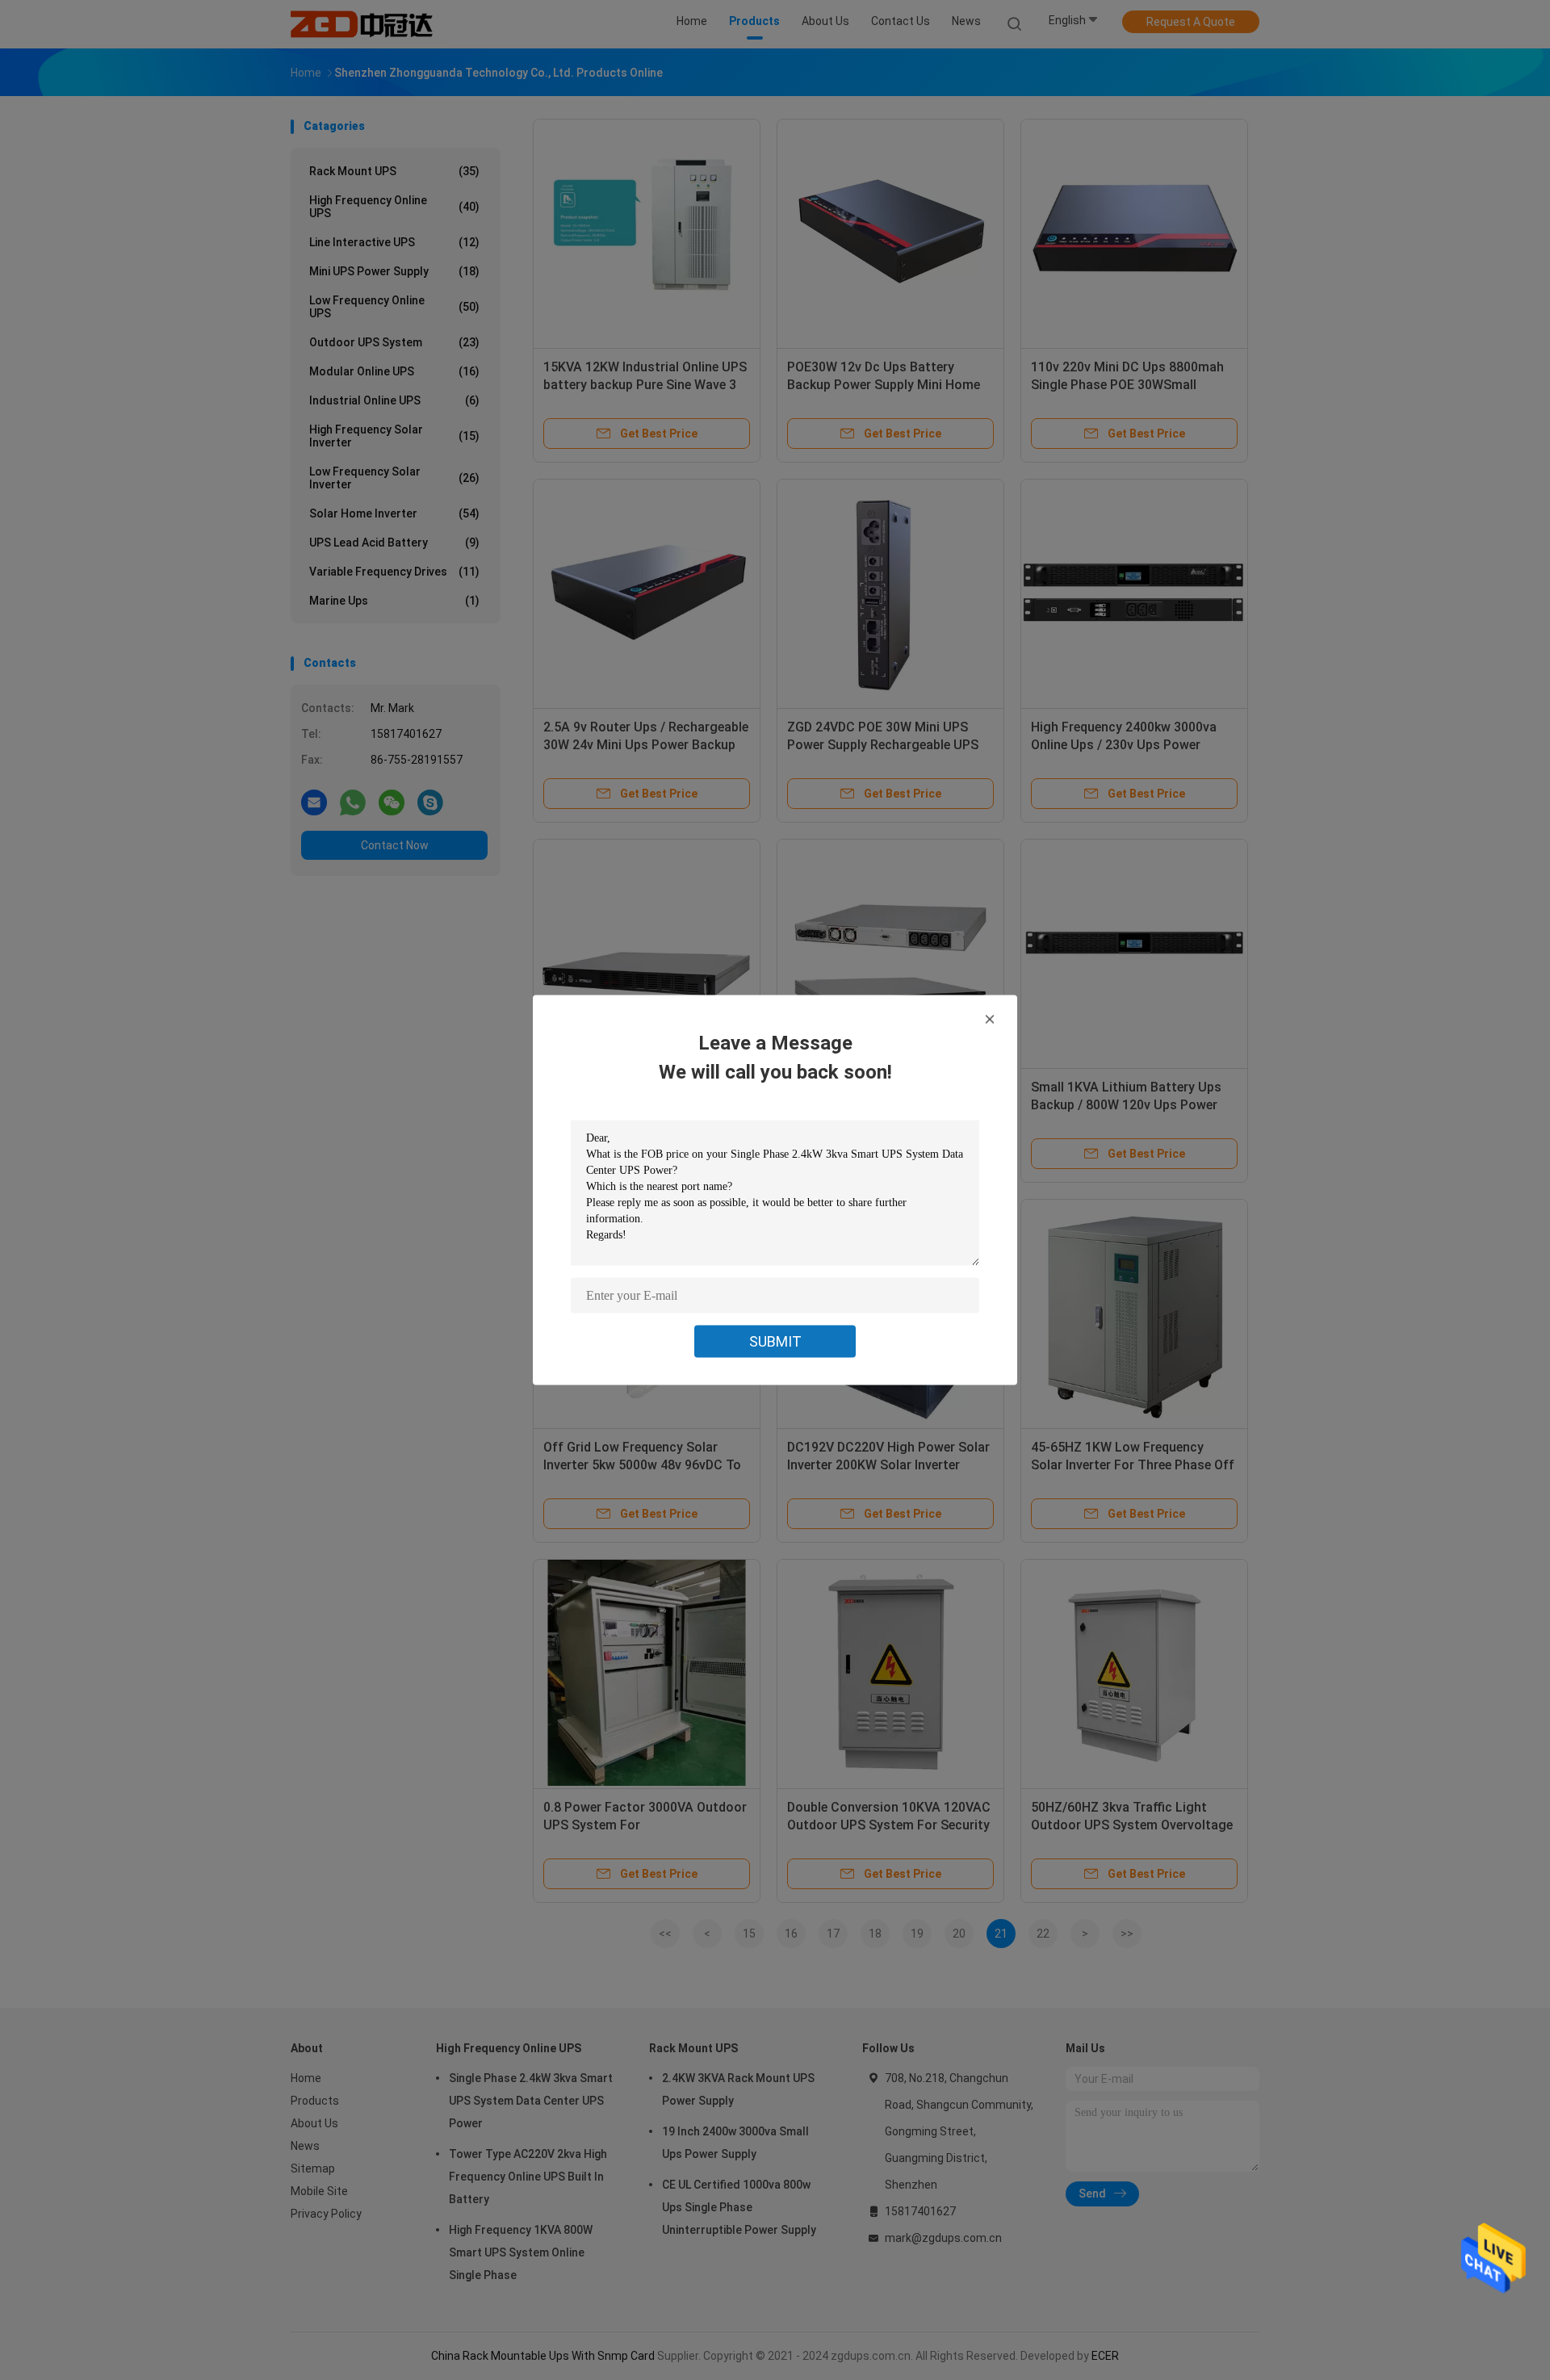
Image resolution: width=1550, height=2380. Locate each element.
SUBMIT (775, 1341)
